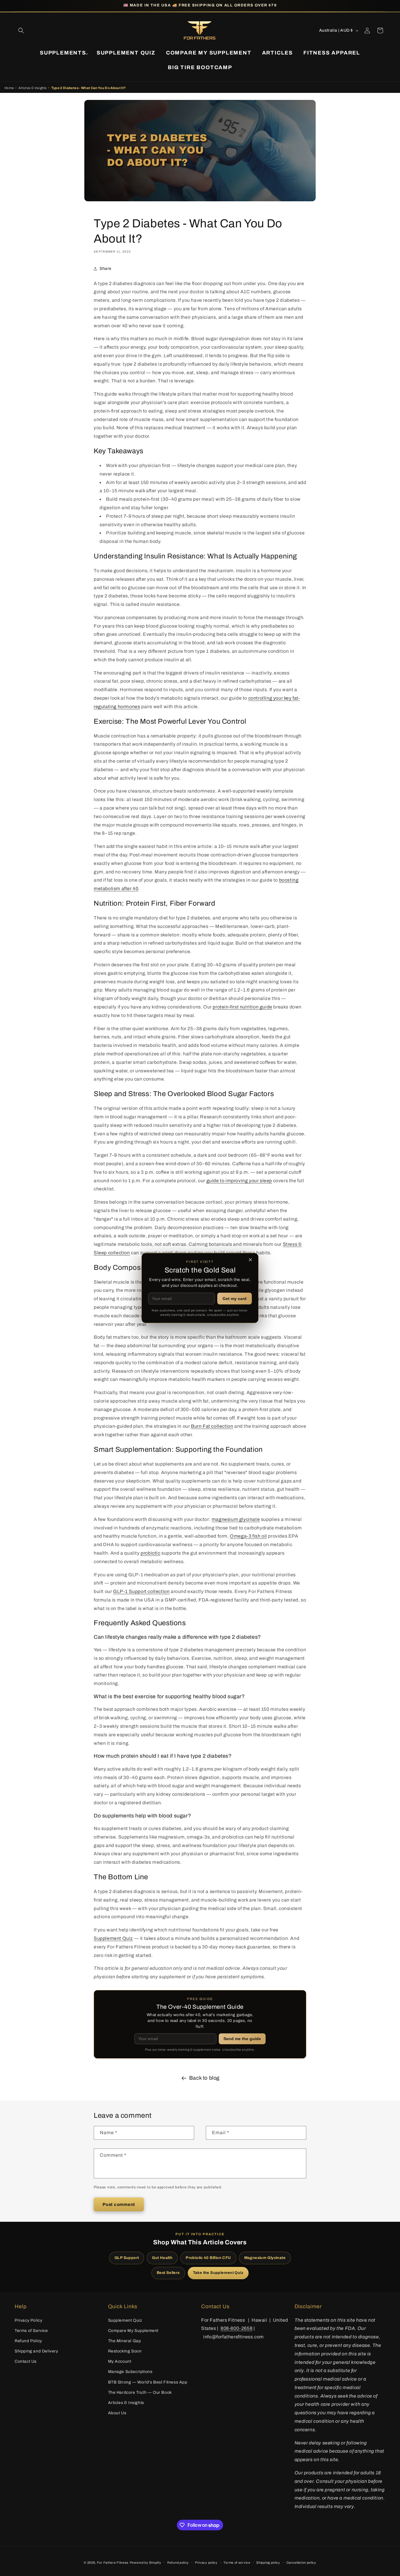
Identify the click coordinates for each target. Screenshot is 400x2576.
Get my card (235, 1299)
